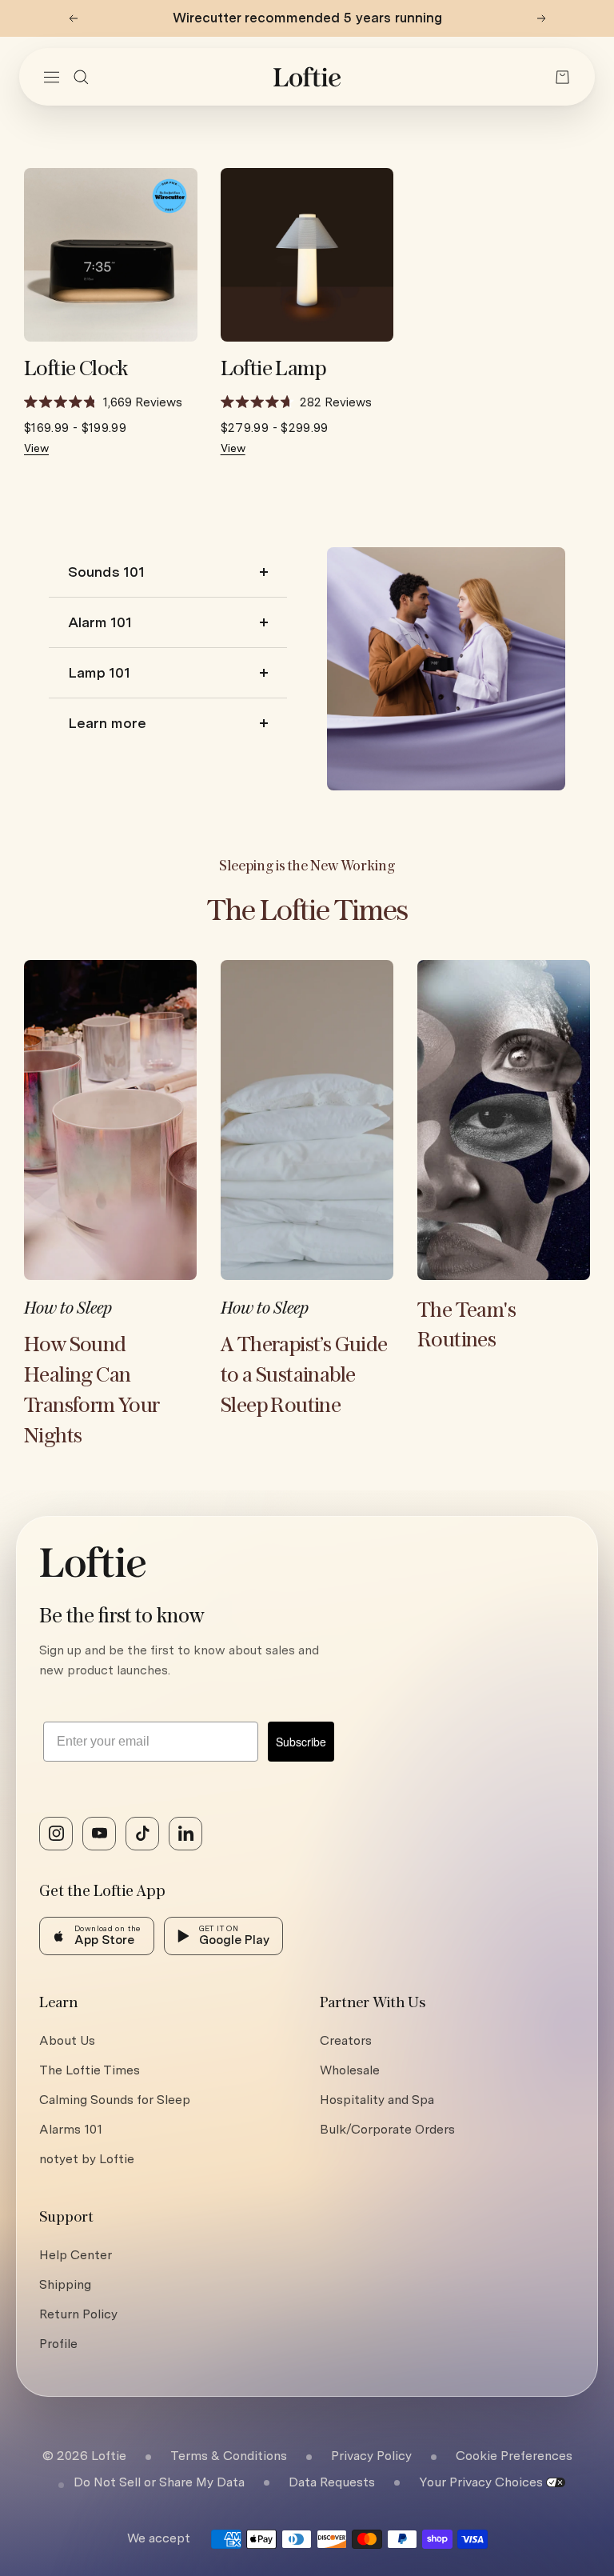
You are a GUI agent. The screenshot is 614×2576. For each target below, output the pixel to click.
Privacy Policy (371, 2456)
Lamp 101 (99, 672)
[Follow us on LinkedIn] (185, 1834)
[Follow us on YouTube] (99, 1834)
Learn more (107, 723)
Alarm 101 (100, 622)
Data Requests (332, 2482)
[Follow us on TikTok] (142, 1834)
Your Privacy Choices (481, 2482)
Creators (346, 2040)
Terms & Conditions (229, 2456)
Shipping (65, 2284)
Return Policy (78, 2314)
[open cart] (562, 77)
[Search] (81, 77)
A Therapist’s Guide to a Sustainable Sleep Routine (304, 1376)
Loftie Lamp (273, 369)
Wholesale (350, 2070)
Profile (58, 2344)
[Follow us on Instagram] (56, 1834)
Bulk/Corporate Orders (387, 2129)
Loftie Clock (76, 369)
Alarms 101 (71, 2129)
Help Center (76, 2255)
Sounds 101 (106, 572)
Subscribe (301, 1742)
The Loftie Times (90, 2070)
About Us (67, 2040)
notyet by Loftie (87, 2159)
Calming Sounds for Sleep (115, 2100)
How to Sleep (68, 1308)
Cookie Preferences (514, 2456)
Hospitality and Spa (377, 2100)
